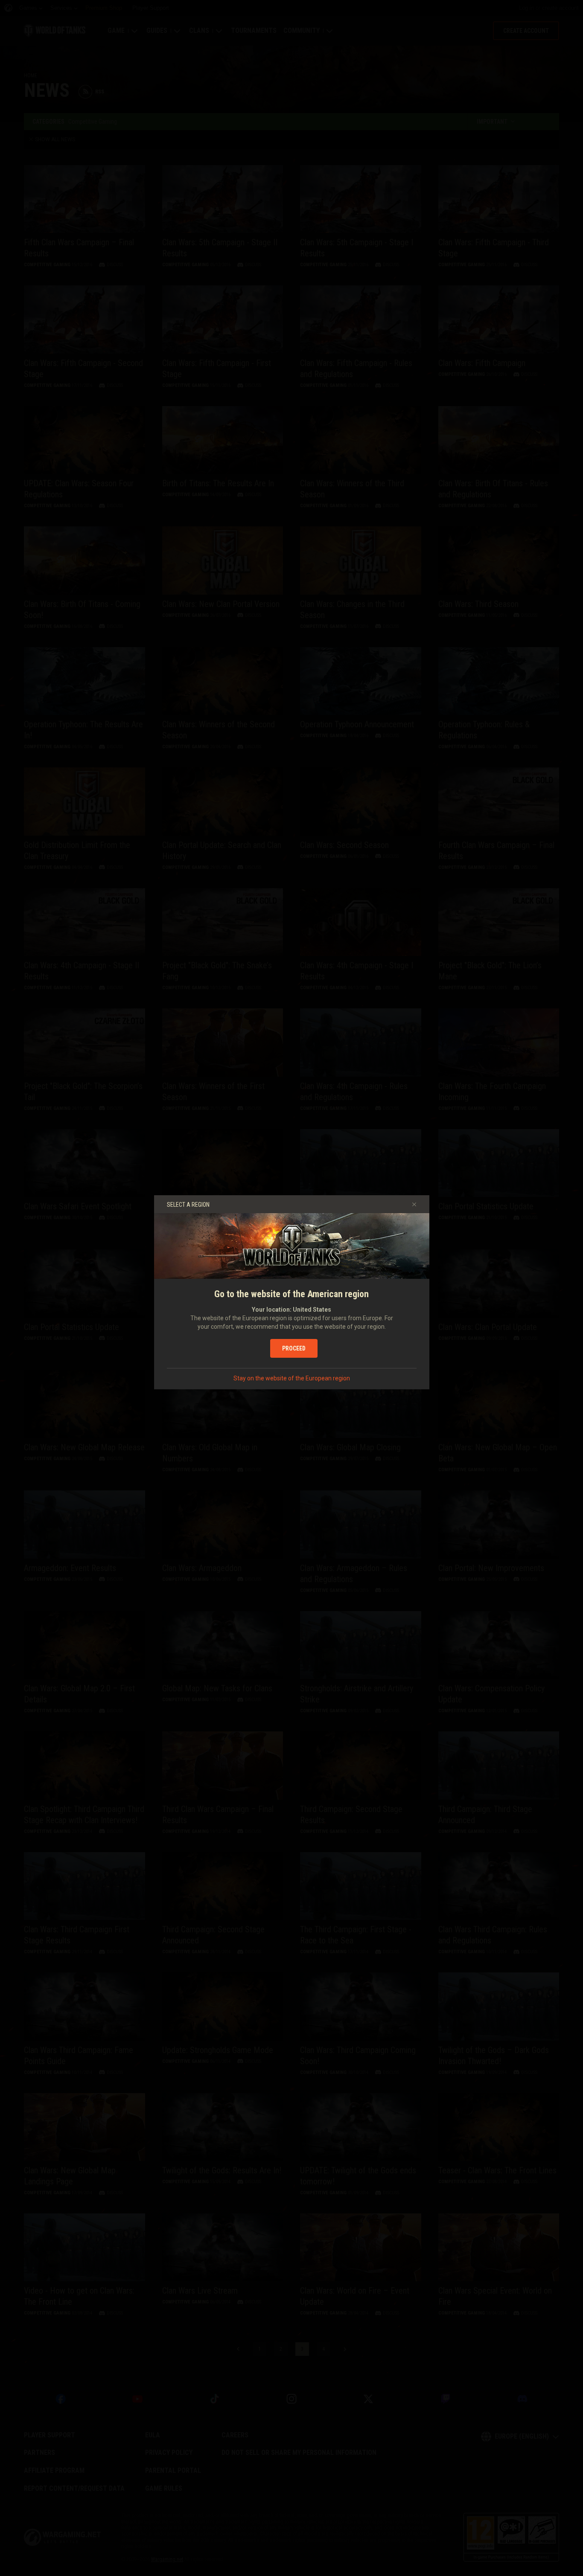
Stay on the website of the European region (292, 1378)
